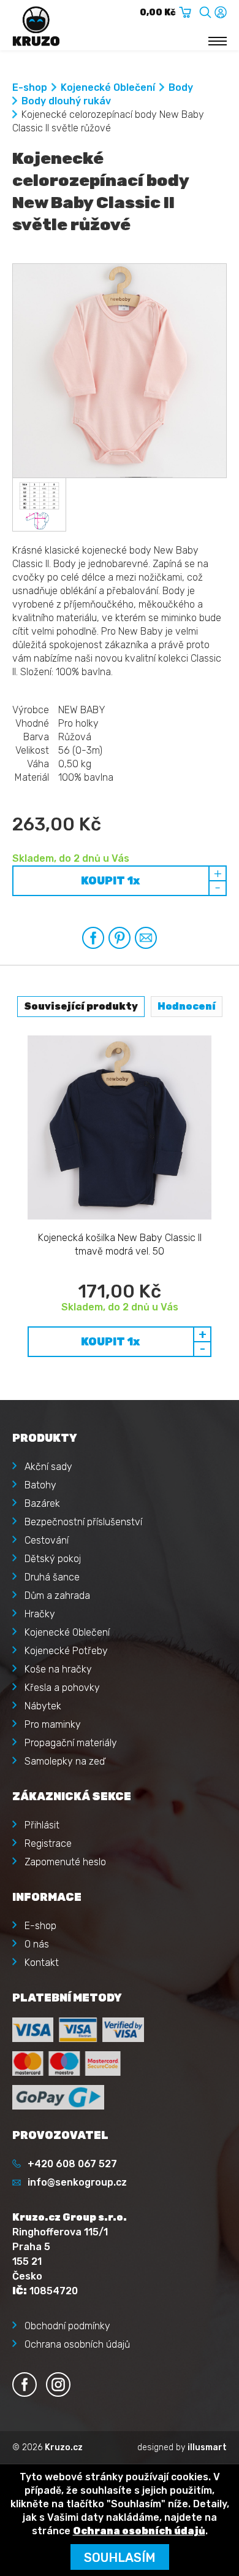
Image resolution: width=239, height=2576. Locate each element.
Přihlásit (42, 1825)
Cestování (47, 1540)
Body (181, 87)
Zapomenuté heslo (65, 1862)
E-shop (30, 87)
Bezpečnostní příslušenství (83, 1522)
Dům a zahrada (57, 1595)
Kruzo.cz (64, 2447)
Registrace (48, 1843)
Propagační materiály (71, 1743)
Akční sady (48, 1467)
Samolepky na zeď (65, 1761)
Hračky (40, 1614)
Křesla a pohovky (62, 1688)
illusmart (207, 2447)
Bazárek (42, 1503)
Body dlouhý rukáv (66, 101)
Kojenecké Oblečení (108, 87)
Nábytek (43, 1706)
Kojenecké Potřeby (66, 1651)
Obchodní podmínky (67, 2326)
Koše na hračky (58, 1669)
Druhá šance (52, 1577)
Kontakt (42, 1963)
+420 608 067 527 (72, 2164)
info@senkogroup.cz (77, 2182)
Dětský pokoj (53, 1559)
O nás (37, 1944)
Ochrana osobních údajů (77, 2344)
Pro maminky (53, 1724)
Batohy (40, 1485)
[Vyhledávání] (205, 10)
